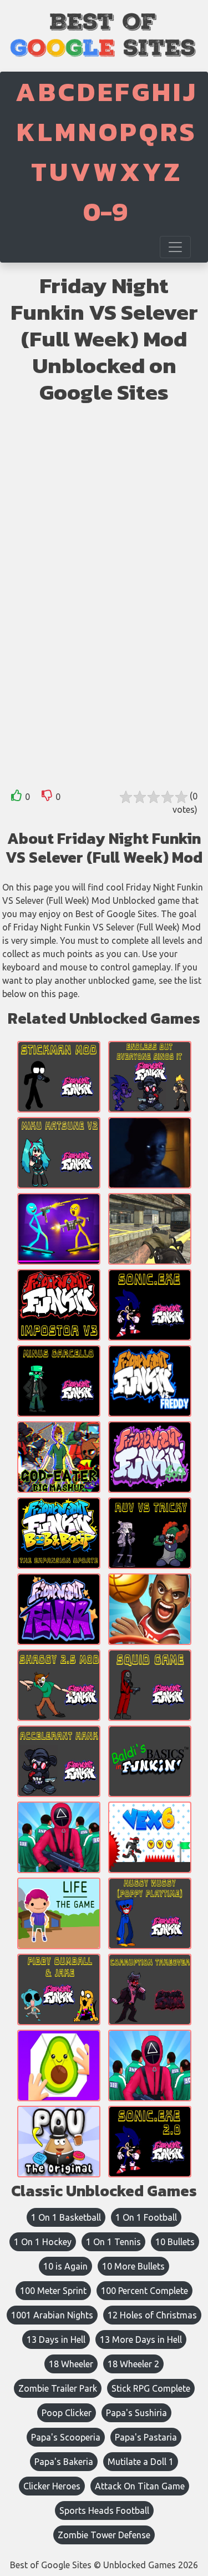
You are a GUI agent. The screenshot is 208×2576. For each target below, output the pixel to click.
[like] (17, 798)
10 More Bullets (133, 2266)
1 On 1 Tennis (113, 2242)
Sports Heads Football (104, 2510)
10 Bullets (175, 2242)
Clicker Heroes (52, 2486)
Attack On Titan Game (140, 2486)
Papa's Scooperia (66, 2437)
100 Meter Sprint (53, 2291)
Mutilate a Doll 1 (141, 2462)
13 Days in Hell (56, 2339)
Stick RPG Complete (151, 2388)
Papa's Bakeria (64, 2462)
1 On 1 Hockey (43, 2242)
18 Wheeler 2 (133, 2364)
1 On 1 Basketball (66, 2217)
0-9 (105, 212)
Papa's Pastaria (146, 2437)
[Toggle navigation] (175, 247)
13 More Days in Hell (141, 2339)
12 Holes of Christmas (152, 2315)
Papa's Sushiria (136, 2413)
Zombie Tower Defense (104, 2535)
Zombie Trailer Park (58, 2388)
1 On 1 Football (146, 2217)
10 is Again (65, 2266)
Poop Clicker (67, 2413)
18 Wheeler (71, 2364)
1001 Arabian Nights (52, 2315)
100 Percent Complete (144, 2291)
